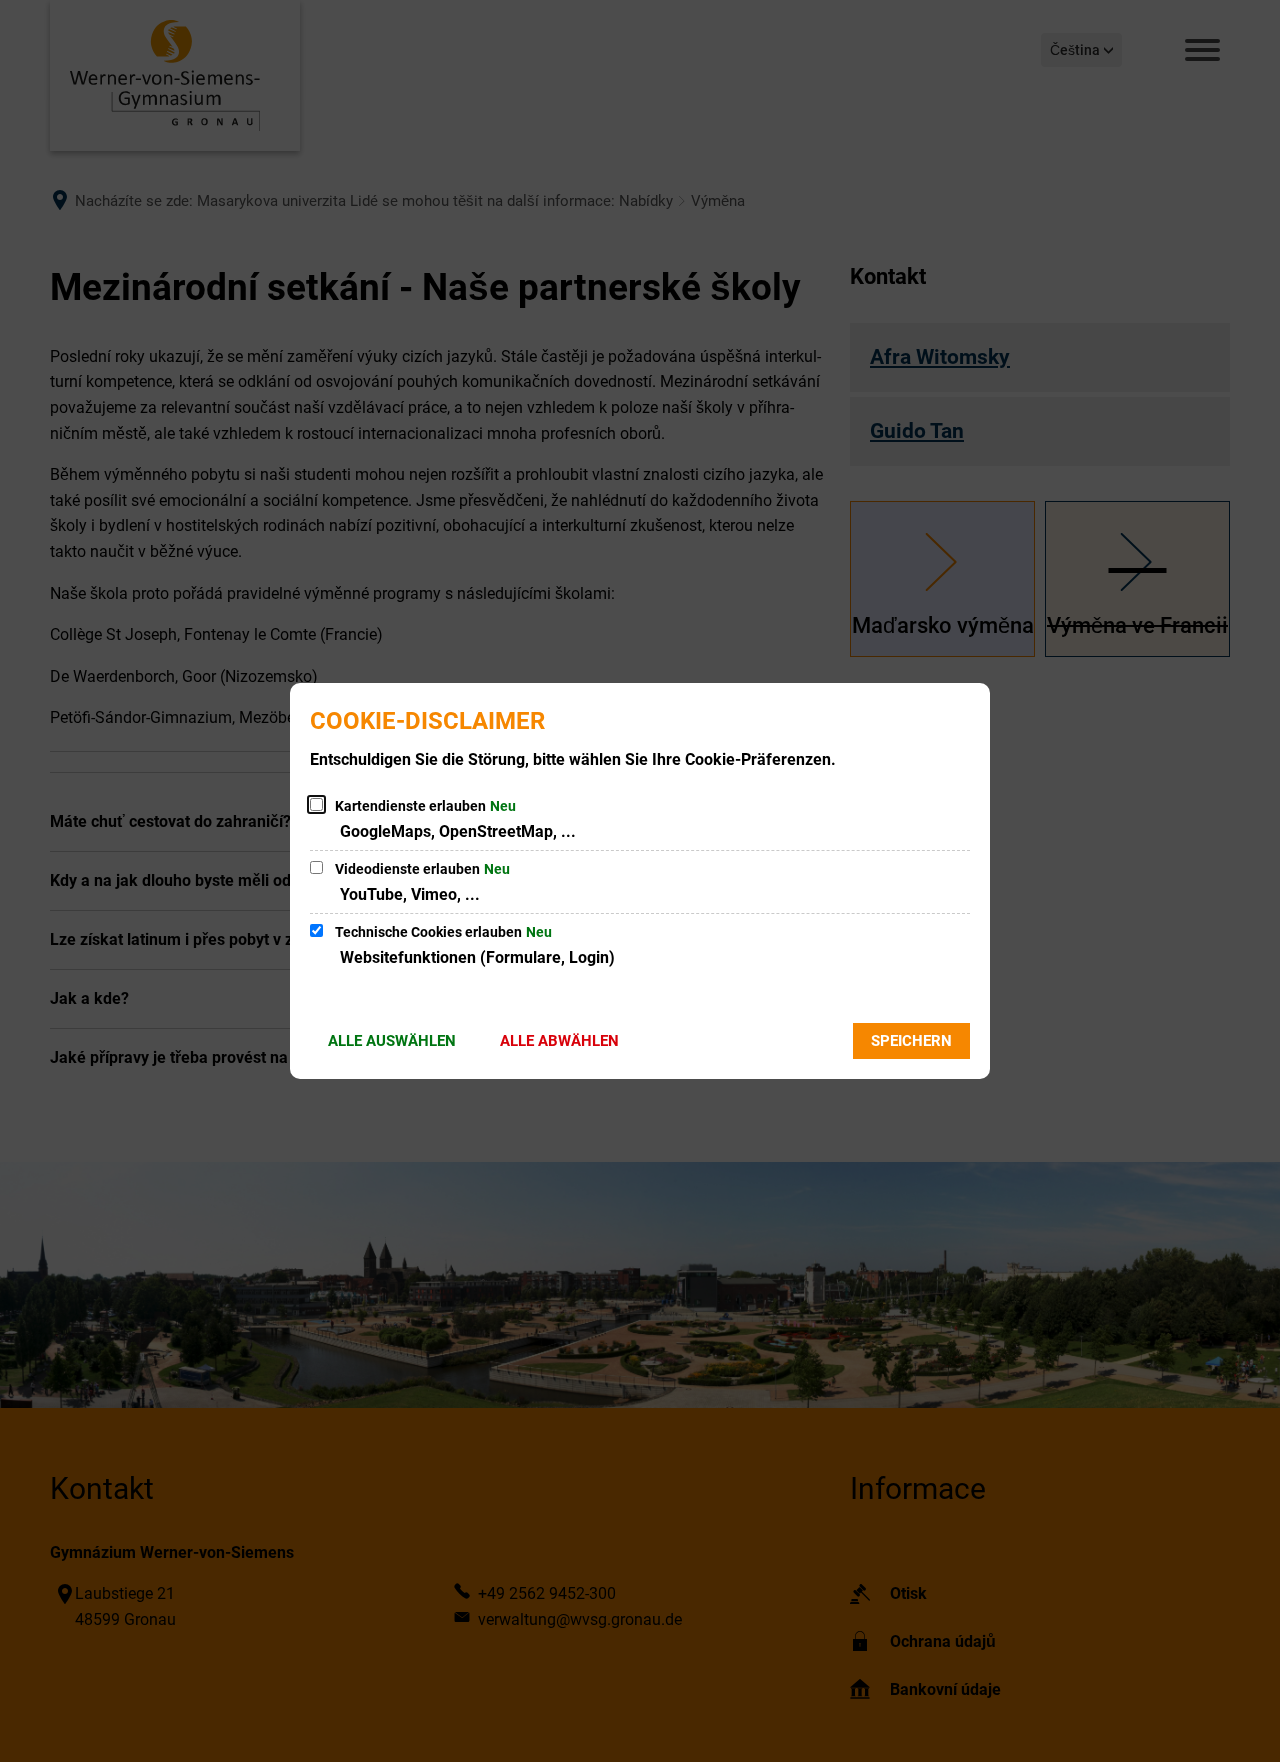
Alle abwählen (559, 1041)
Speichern (911, 1041)
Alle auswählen (392, 1041)
